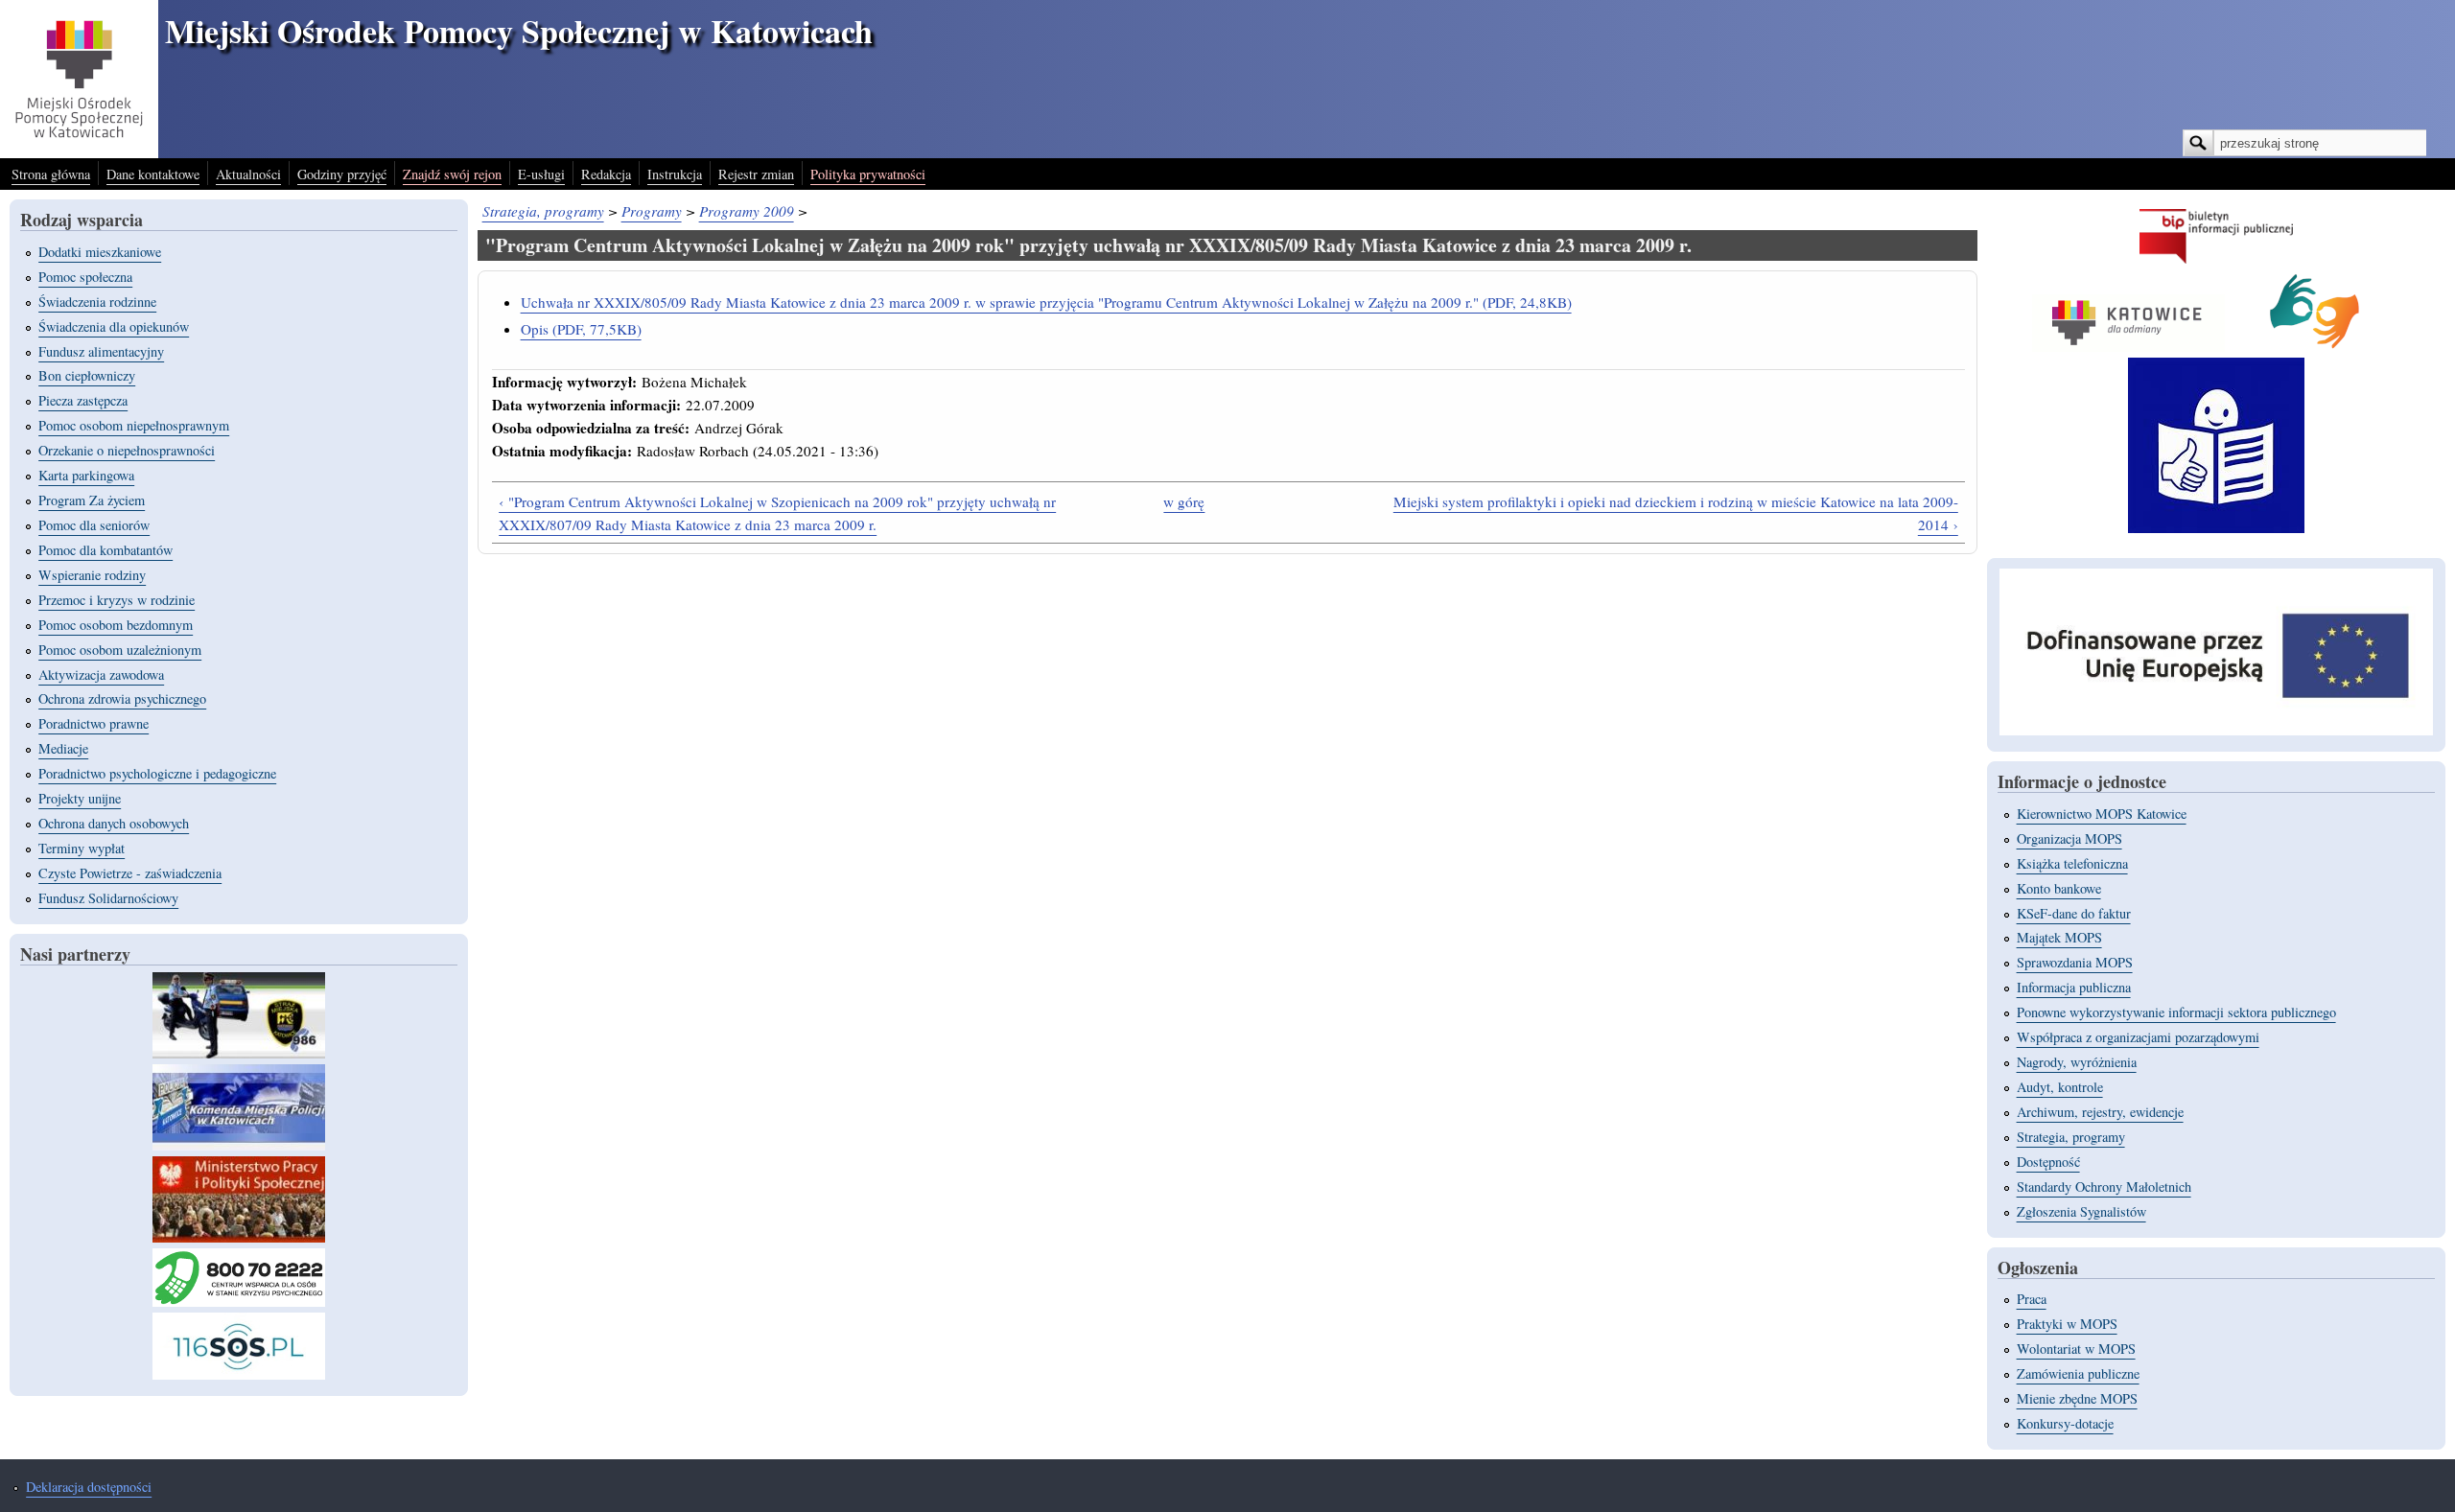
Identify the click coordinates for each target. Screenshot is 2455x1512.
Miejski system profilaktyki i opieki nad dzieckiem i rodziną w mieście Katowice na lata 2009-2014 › (1676, 513)
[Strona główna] (79, 152)
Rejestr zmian (756, 174)
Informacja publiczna (2074, 987)
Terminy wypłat (82, 848)
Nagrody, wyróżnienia (2077, 1062)
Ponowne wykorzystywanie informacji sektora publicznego (2176, 1012)
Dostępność (2048, 1162)
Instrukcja (675, 174)
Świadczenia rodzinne (97, 302)
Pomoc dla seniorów (94, 525)
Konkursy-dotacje (2065, 1423)
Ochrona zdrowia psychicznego (122, 698)
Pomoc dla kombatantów (105, 550)
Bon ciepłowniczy (87, 375)
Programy (652, 211)
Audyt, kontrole (2060, 1087)
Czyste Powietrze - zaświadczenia (130, 873)
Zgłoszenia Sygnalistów (2081, 1211)
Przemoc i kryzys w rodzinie (117, 600)
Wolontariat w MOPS (2076, 1349)
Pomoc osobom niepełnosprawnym (134, 425)
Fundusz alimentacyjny (101, 351)
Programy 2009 (747, 211)
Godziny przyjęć (342, 174)
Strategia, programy (543, 211)
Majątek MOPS (2059, 937)
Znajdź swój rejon (452, 174)
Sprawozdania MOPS (2075, 962)
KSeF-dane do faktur (2074, 913)
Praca (2032, 1299)
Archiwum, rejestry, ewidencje (2100, 1112)
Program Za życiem (92, 500)
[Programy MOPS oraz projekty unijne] (2216, 730)
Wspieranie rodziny (92, 575)
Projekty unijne (80, 798)
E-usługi (541, 174)
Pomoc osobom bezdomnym (116, 625)
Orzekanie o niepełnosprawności (127, 450)
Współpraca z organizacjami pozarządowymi (2138, 1037)
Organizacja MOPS (2069, 838)
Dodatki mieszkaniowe (100, 252)
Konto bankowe (2059, 888)
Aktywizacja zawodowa (101, 675)
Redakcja (606, 174)
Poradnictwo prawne (94, 723)
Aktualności (248, 174)
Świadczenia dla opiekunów (114, 326)
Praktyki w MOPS (2067, 1324)
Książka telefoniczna (2072, 863)
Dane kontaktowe (153, 174)
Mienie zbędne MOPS (2077, 1398)
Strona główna (51, 174)
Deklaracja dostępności (89, 1487)
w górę (1184, 501)
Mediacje (63, 748)
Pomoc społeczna (85, 277)
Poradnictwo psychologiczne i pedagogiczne (157, 773)
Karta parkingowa (86, 475)
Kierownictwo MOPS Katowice (2102, 814)
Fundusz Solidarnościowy (108, 898)
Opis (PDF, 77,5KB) (581, 329)
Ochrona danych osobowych (114, 823)
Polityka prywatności (868, 174)
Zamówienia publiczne (2078, 1373)
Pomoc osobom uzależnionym (120, 650)
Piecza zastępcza (83, 400)
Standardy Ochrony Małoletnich (2104, 1186)
